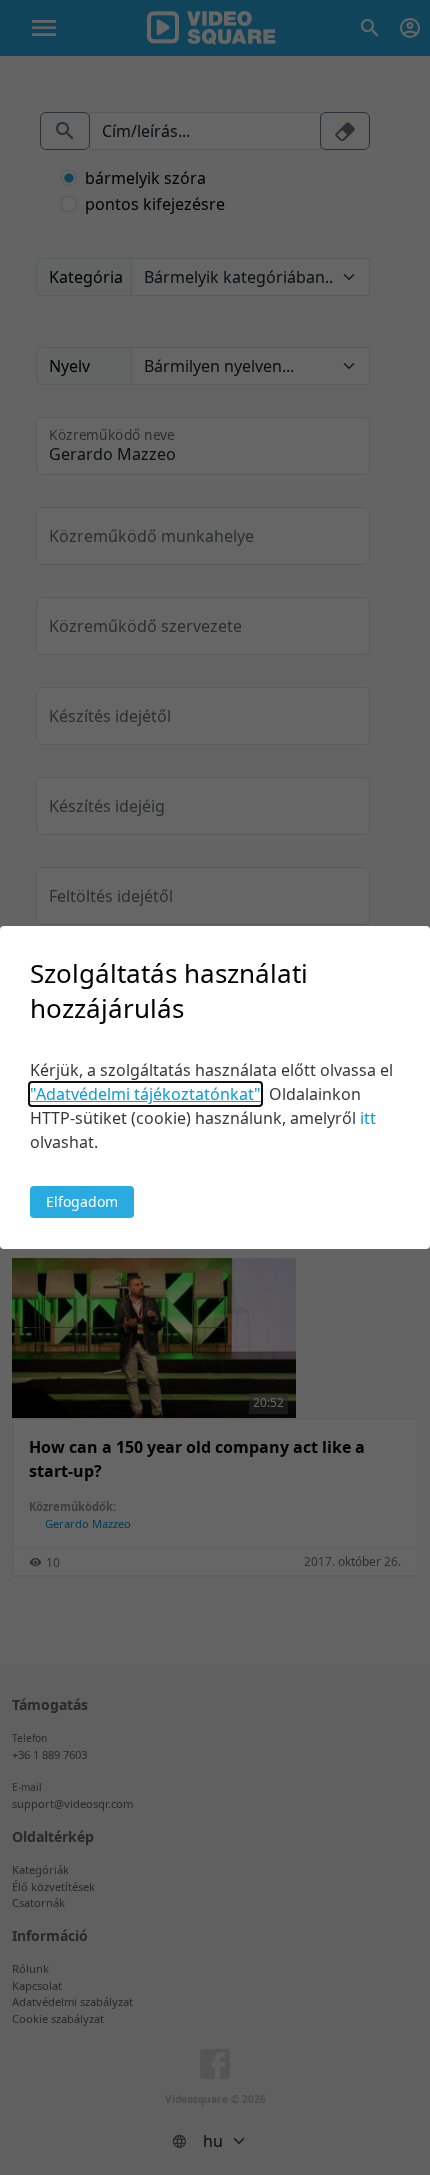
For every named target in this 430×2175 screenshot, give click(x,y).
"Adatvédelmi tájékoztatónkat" (145, 1094)
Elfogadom (82, 1201)
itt (368, 1118)
